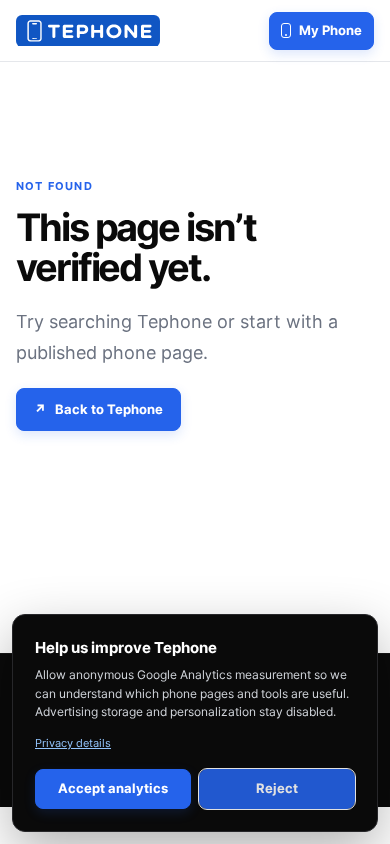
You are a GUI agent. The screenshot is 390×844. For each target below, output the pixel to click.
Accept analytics (113, 788)
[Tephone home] (88, 31)
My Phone (330, 30)
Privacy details (73, 743)
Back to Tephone (109, 409)
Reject (277, 788)
